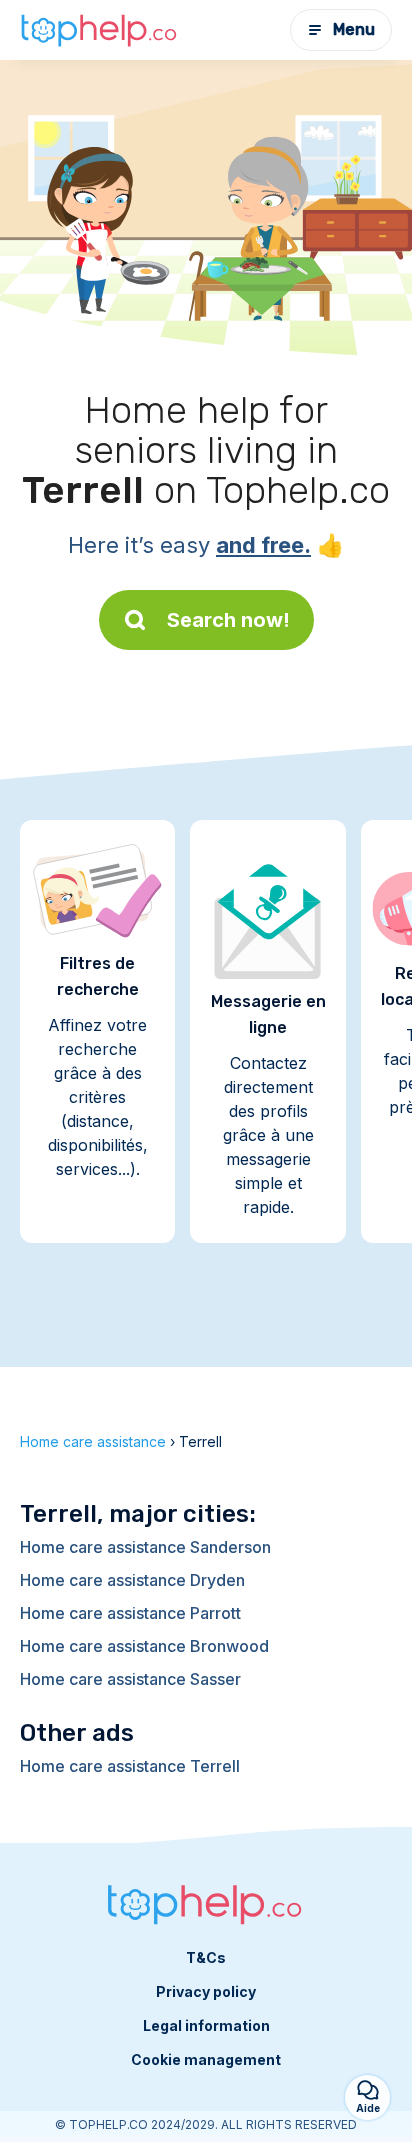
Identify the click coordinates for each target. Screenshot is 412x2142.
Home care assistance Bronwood (144, 1646)
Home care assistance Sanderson (145, 1547)
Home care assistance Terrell (130, 1766)
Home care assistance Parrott (130, 1613)
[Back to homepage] (100, 30)
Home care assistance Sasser (130, 1679)
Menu (354, 29)
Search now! (228, 620)
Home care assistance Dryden (132, 1580)
